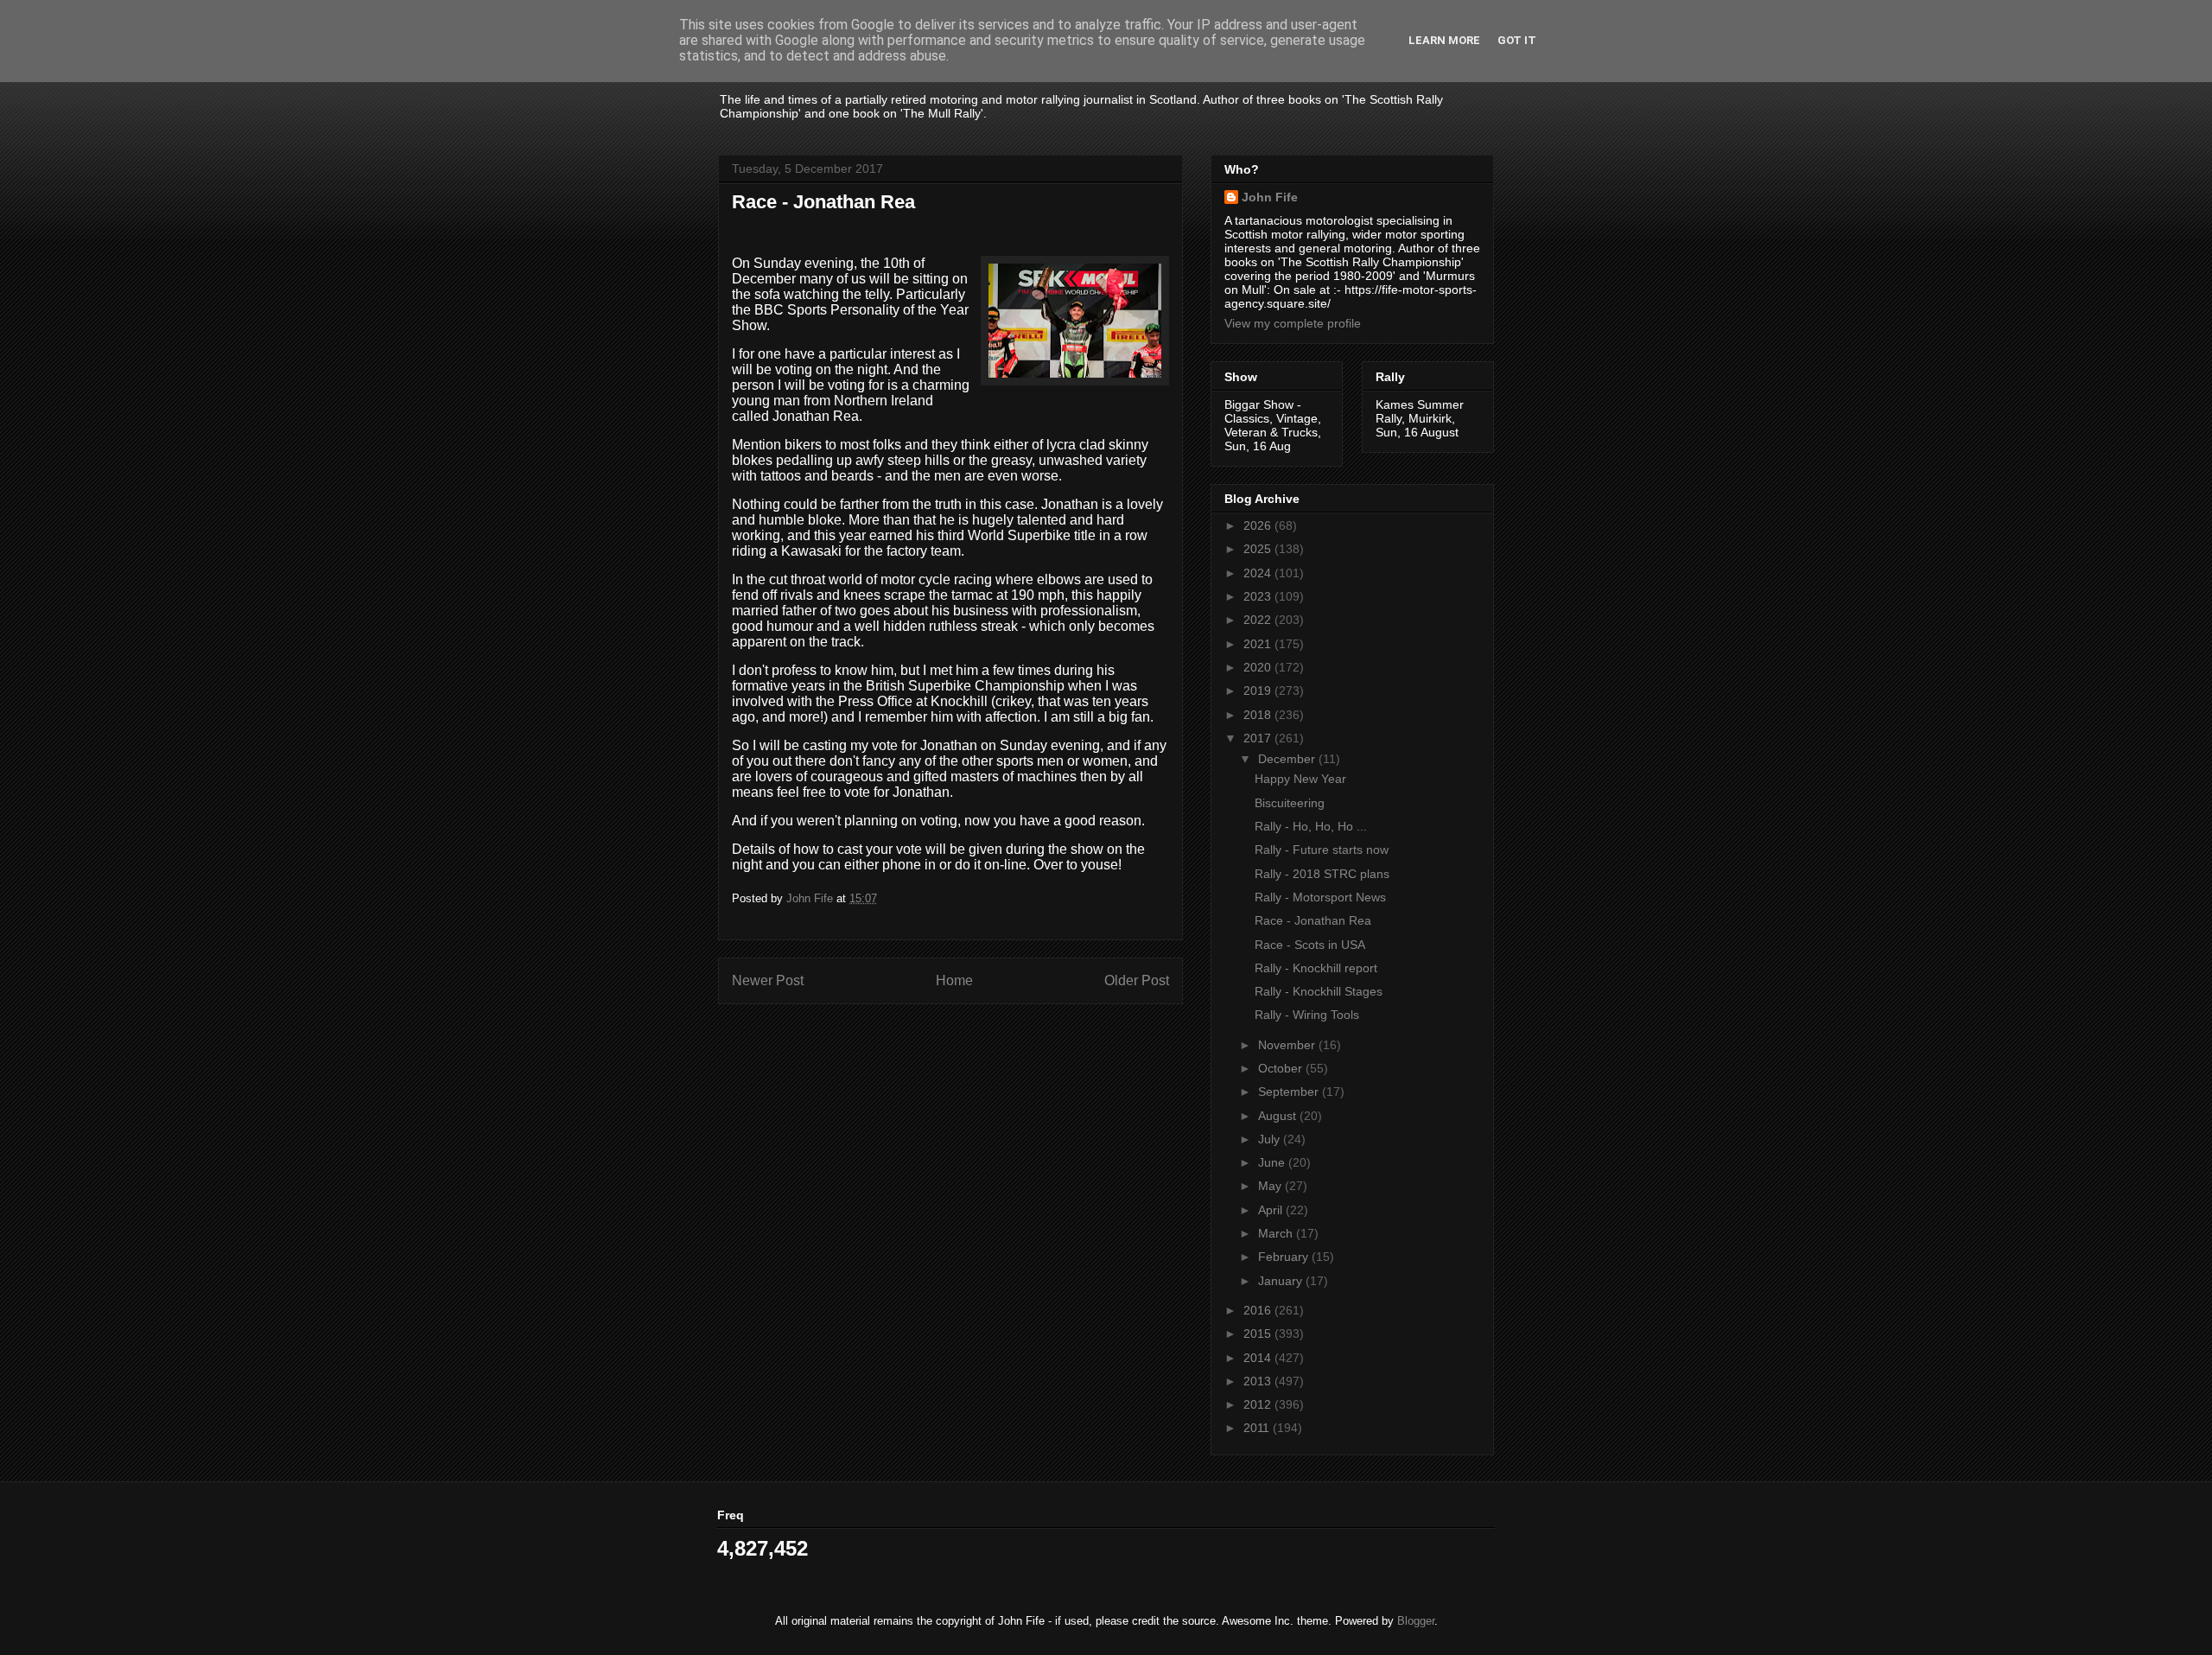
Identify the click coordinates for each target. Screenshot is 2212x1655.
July (1271, 1139)
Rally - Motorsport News (1320, 897)
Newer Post (768, 980)
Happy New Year (1300, 779)
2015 (1259, 1334)
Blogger (1416, 1621)
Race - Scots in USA (1310, 945)
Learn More (1444, 40)
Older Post (1137, 980)
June (1273, 1162)
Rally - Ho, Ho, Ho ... (1311, 826)
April (1272, 1210)
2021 (1259, 644)
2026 (1259, 525)
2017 (1259, 738)
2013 (1259, 1381)
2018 (1259, 715)
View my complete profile (1293, 323)
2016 (1259, 1310)
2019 (1259, 691)
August (1279, 1116)
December (1288, 759)
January (1282, 1281)
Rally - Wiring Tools (1307, 1015)
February (1285, 1257)
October (1282, 1068)
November (1288, 1045)
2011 (1258, 1428)
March (1277, 1233)
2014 (1259, 1358)
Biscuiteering (1290, 803)
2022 (1259, 620)
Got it (1517, 40)
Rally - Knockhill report (1316, 968)
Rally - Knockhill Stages (1319, 991)
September (1290, 1092)
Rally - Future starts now (1322, 850)
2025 (1259, 549)
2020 (1259, 667)
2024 (1259, 573)
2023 (1259, 596)
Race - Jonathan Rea (1313, 920)
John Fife (1270, 197)
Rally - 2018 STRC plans (1322, 874)
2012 (1259, 1404)
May (1271, 1186)
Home (954, 980)
